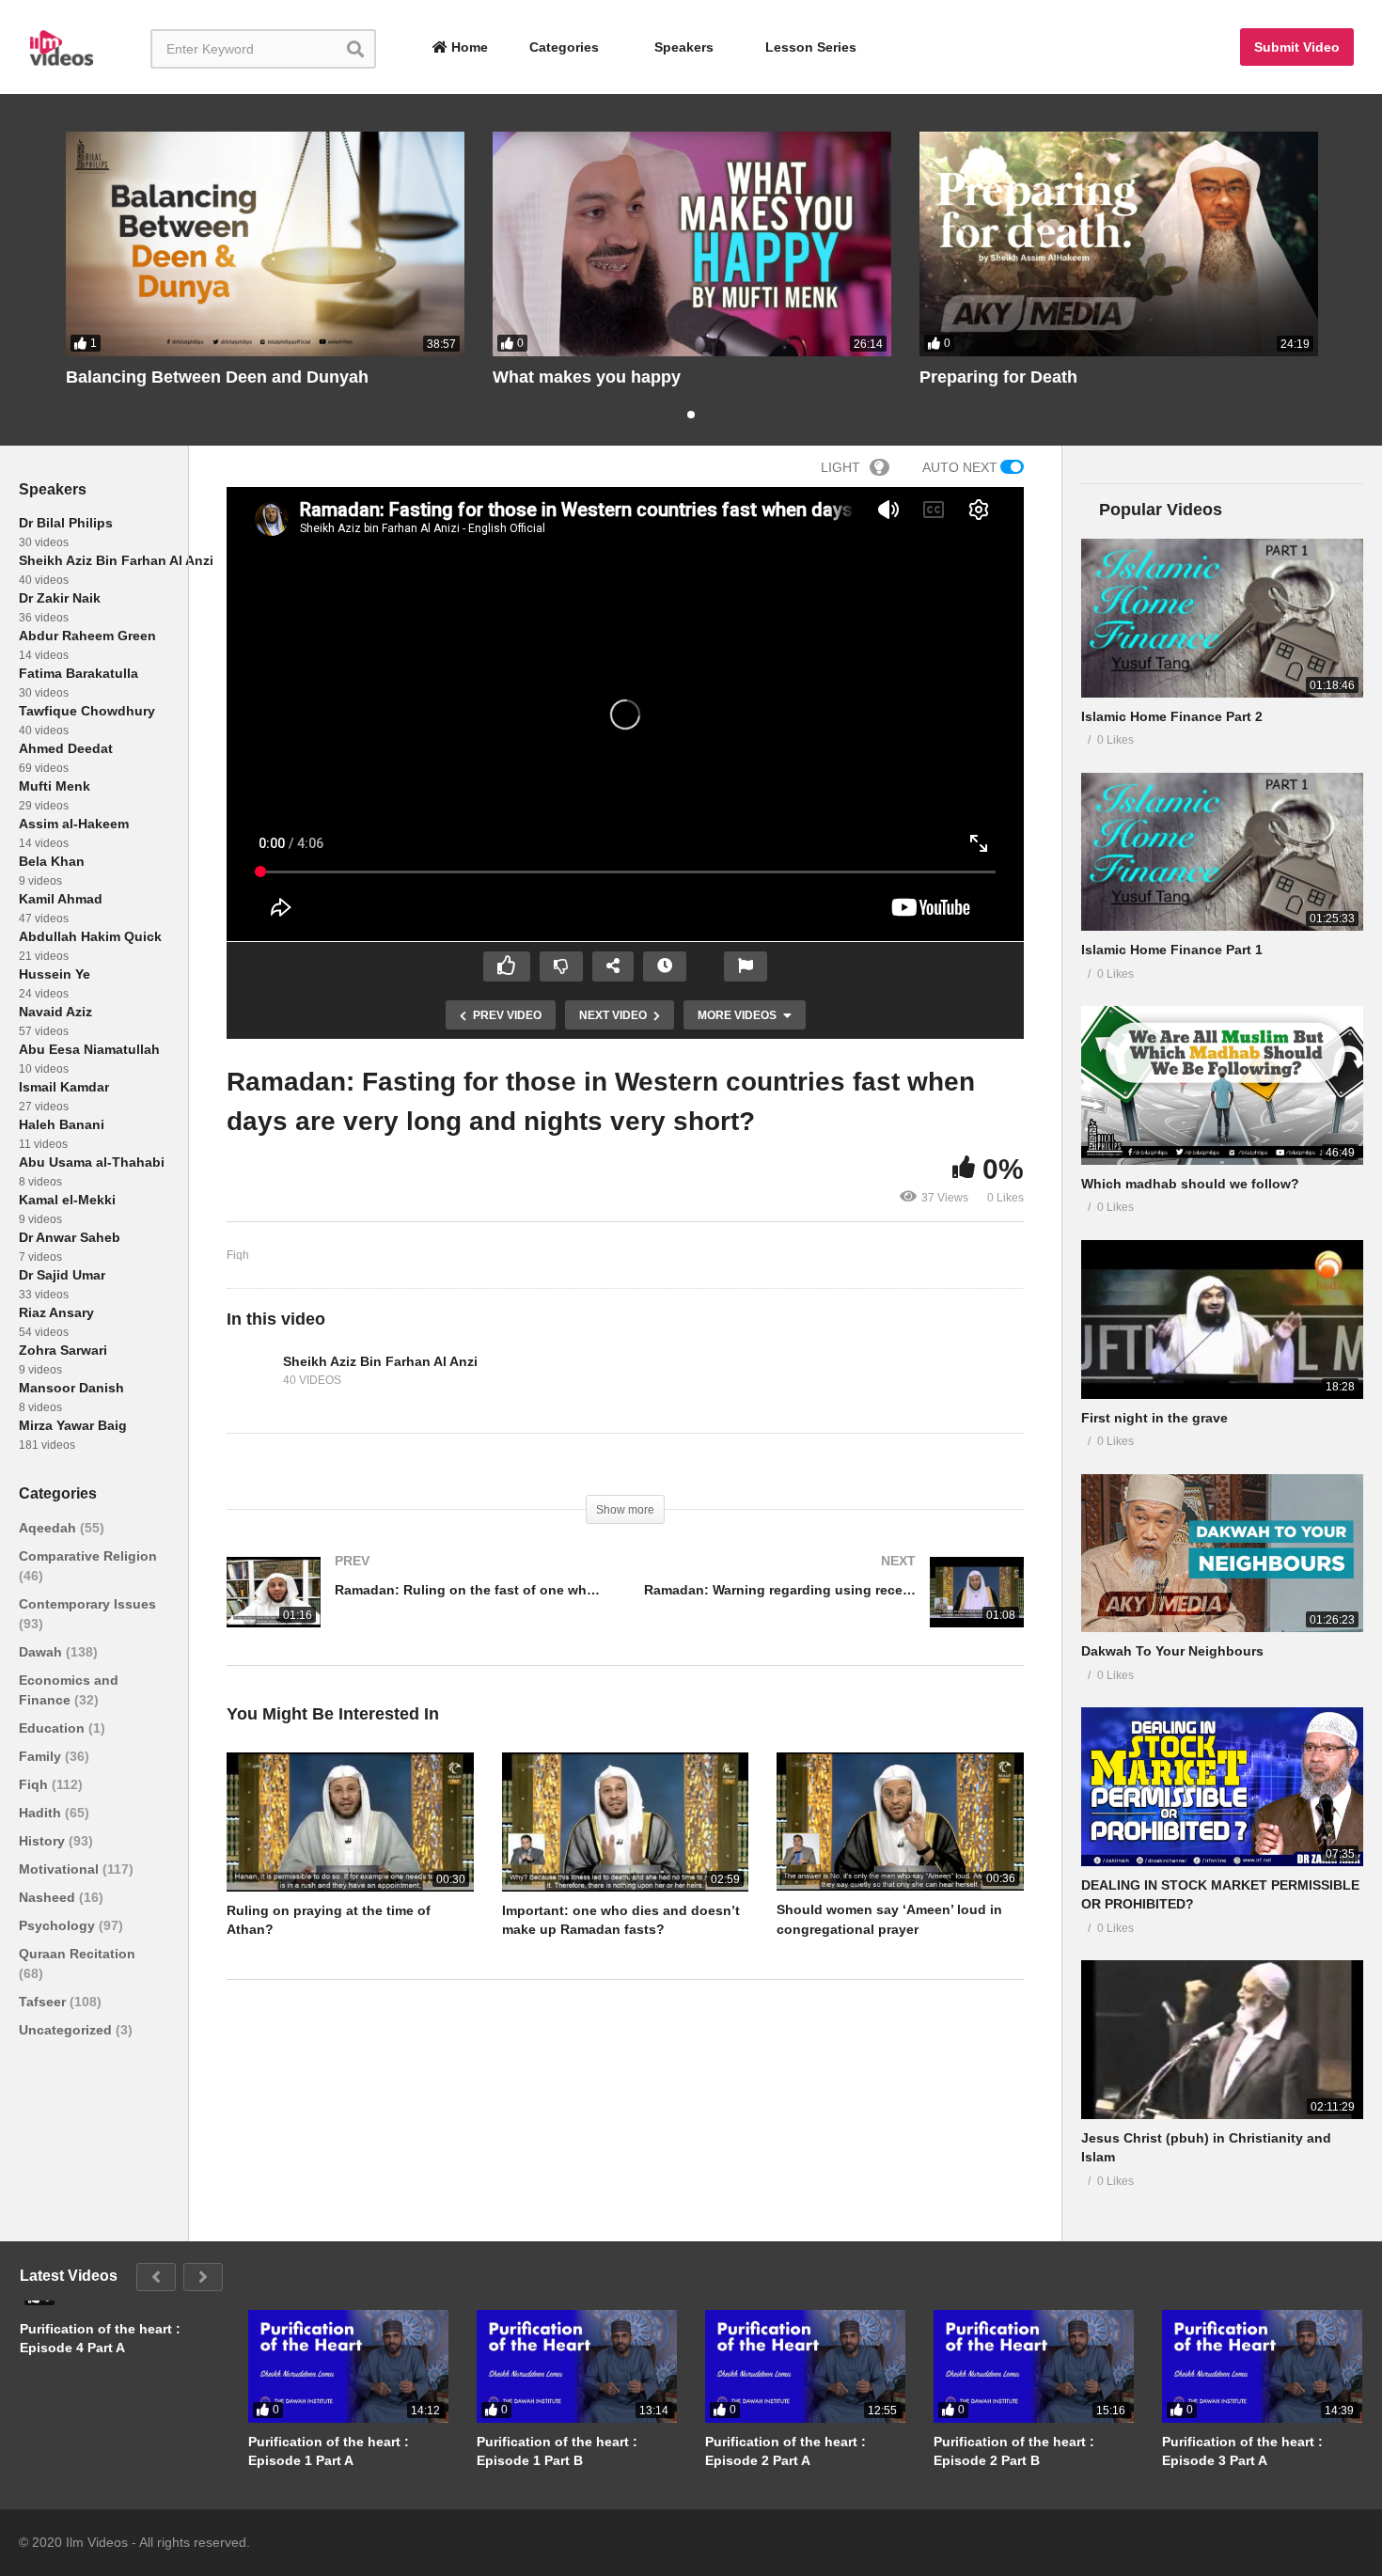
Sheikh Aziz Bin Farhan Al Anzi (116, 560)
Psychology (59, 1925)
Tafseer (44, 2002)
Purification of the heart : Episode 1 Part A (329, 2451)
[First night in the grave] (1222, 1319)
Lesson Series (811, 47)
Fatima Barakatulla (79, 673)
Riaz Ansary (56, 1312)
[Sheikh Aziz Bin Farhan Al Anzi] (250, 1372)
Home (468, 47)
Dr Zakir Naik (60, 598)
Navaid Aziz (55, 1012)
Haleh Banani (62, 1124)
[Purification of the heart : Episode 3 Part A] (1262, 2366)
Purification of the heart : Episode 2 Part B (1014, 2451)
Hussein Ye (55, 974)
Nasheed (49, 1897)
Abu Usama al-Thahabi (92, 1162)
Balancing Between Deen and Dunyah (217, 377)
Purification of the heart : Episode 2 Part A (785, 2451)
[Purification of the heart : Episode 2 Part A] (805, 2366)
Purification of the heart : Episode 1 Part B (557, 2451)
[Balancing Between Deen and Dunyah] (265, 244)
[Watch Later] (665, 966)
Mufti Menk (55, 786)
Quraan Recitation (77, 1954)
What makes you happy (587, 377)
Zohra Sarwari (63, 1350)
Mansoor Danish (71, 1388)
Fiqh (35, 1784)
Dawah (42, 1652)
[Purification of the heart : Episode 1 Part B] (577, 2366)
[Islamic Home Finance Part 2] (1222, 618)
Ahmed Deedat (66, 748)
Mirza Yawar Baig (73, 1425)
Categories (562, 47)
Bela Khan (52, 861)
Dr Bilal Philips (66, 523)
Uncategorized (67, 2030)
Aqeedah (49, 1528)
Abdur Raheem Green (87, 636)
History (44, 1841)
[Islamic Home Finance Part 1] (1222, 852)
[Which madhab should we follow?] (1222, 1085)
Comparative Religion (88, 1556)
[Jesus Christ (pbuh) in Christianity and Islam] (1222, 2040)
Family (42, 1756)
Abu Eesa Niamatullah (89, 1049)
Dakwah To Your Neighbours (1172, 1651)
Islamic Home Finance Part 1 (1172, 950)
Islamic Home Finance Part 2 (1172, 716)
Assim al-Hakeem (74, 824)
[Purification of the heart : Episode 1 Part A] (348, 2366)
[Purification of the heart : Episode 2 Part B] (1034, 2366)
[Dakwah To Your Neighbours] (1222, 1554)
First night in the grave (1154, 1418)
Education (54, 1728)
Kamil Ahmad (61, 899)
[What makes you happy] (692, 244)
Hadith (42, 1813)
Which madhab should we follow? (1190, 1184)
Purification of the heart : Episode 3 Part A (1242, 2451)
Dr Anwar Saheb (70, 1237)
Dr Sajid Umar (62, 1275)
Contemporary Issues (87, 1604)
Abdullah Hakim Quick (90, 936)
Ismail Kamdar (64, 1087)
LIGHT (840, 467)
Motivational (61, 1869)
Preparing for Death (998, 377)
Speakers (682, 47)
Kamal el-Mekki (67, 1200)
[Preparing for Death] (1119, 244)
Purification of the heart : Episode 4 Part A (100, 2338)
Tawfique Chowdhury (87, 711)
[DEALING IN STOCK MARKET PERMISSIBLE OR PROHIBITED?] (1222, 1787)
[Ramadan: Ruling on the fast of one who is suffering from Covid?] (416, 1611)
